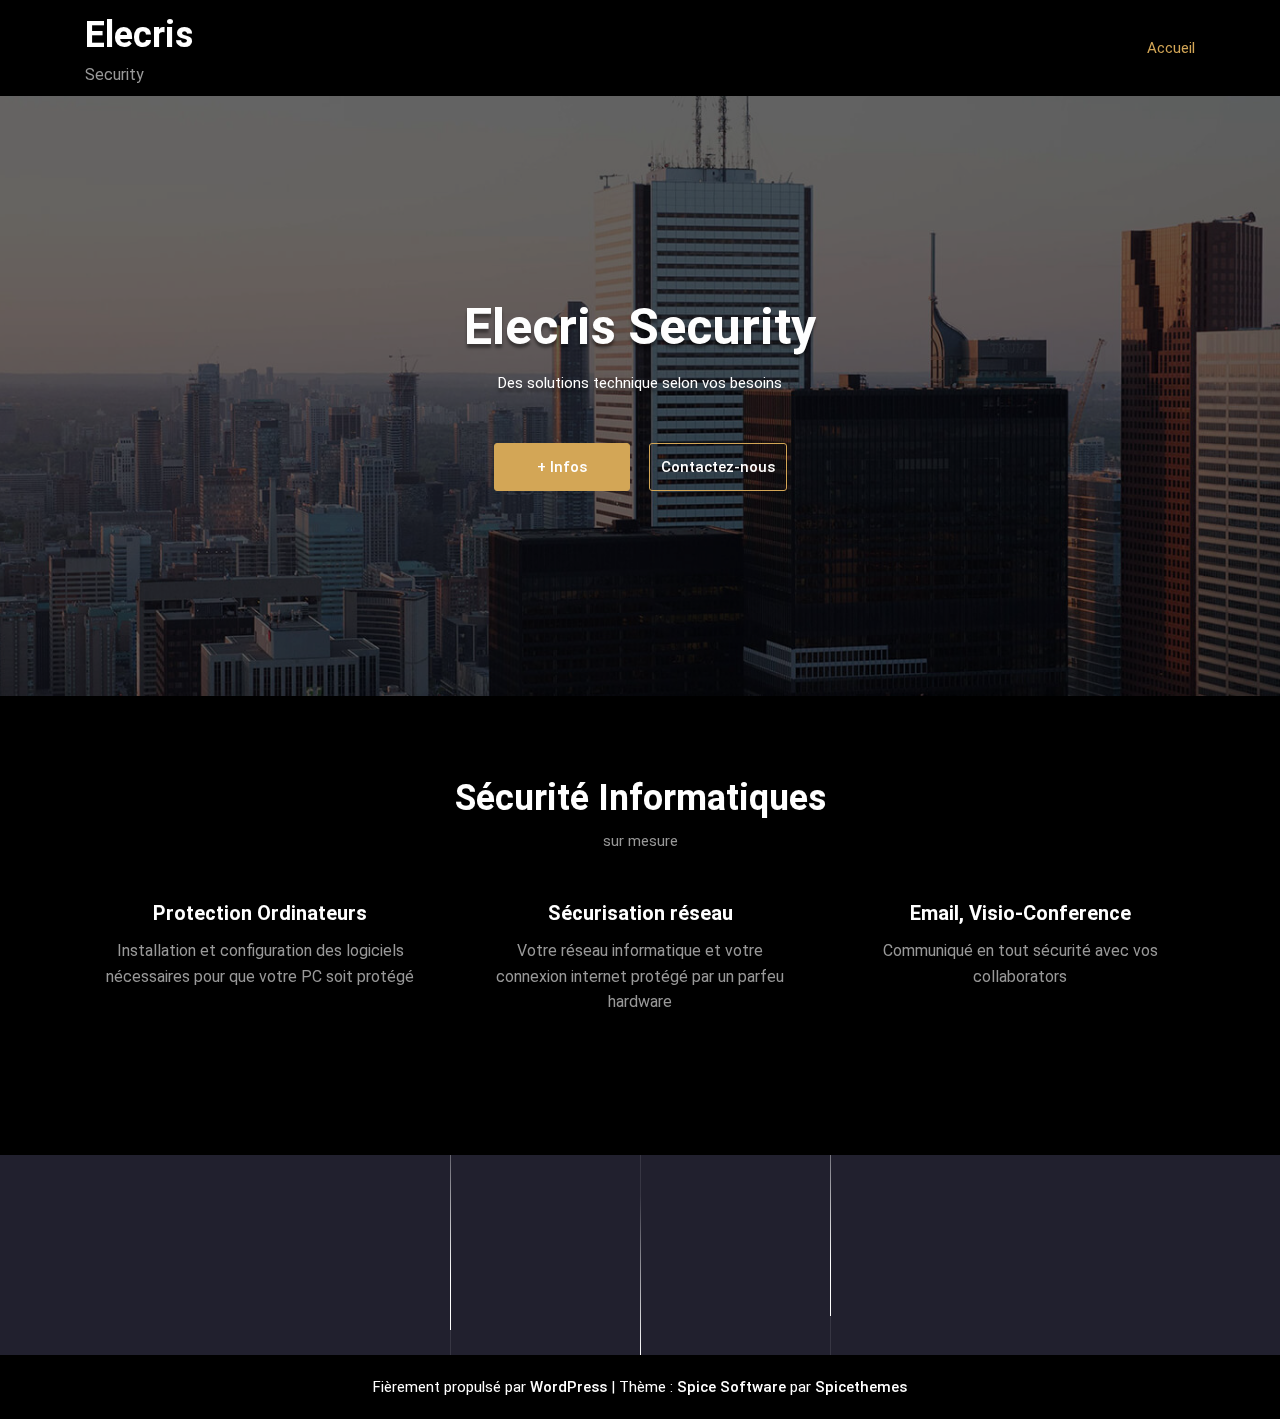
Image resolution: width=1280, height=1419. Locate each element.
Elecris (139, 35)
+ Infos (562, 467)
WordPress (568, 1387)
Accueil (1171, 48)
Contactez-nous (718, 467)
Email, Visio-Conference (1020, 913)
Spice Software (731, 1387)
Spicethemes (861, 1387)
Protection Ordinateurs (260, 913)
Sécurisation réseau (640, 913)
